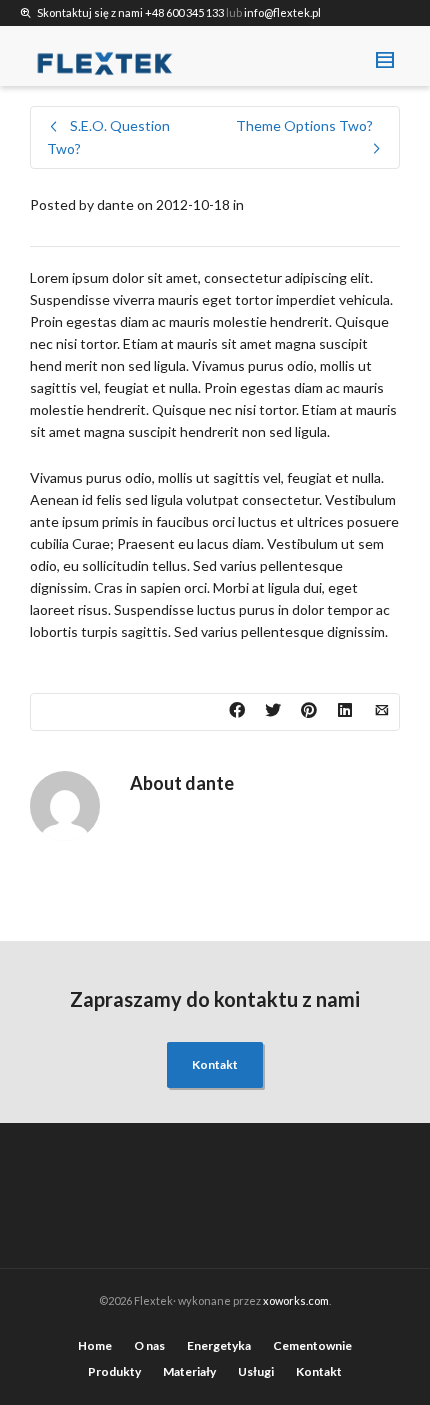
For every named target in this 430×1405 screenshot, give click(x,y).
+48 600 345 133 (184, 12)
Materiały (189, 1371)
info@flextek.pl (282, 12)
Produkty (114, 1371)
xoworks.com (296, 1300)
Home (95, 1345)
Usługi (256, 1371)
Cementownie (312, 1345)
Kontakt (215, 1064)
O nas (149, 1345)
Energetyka (219, 1345)
